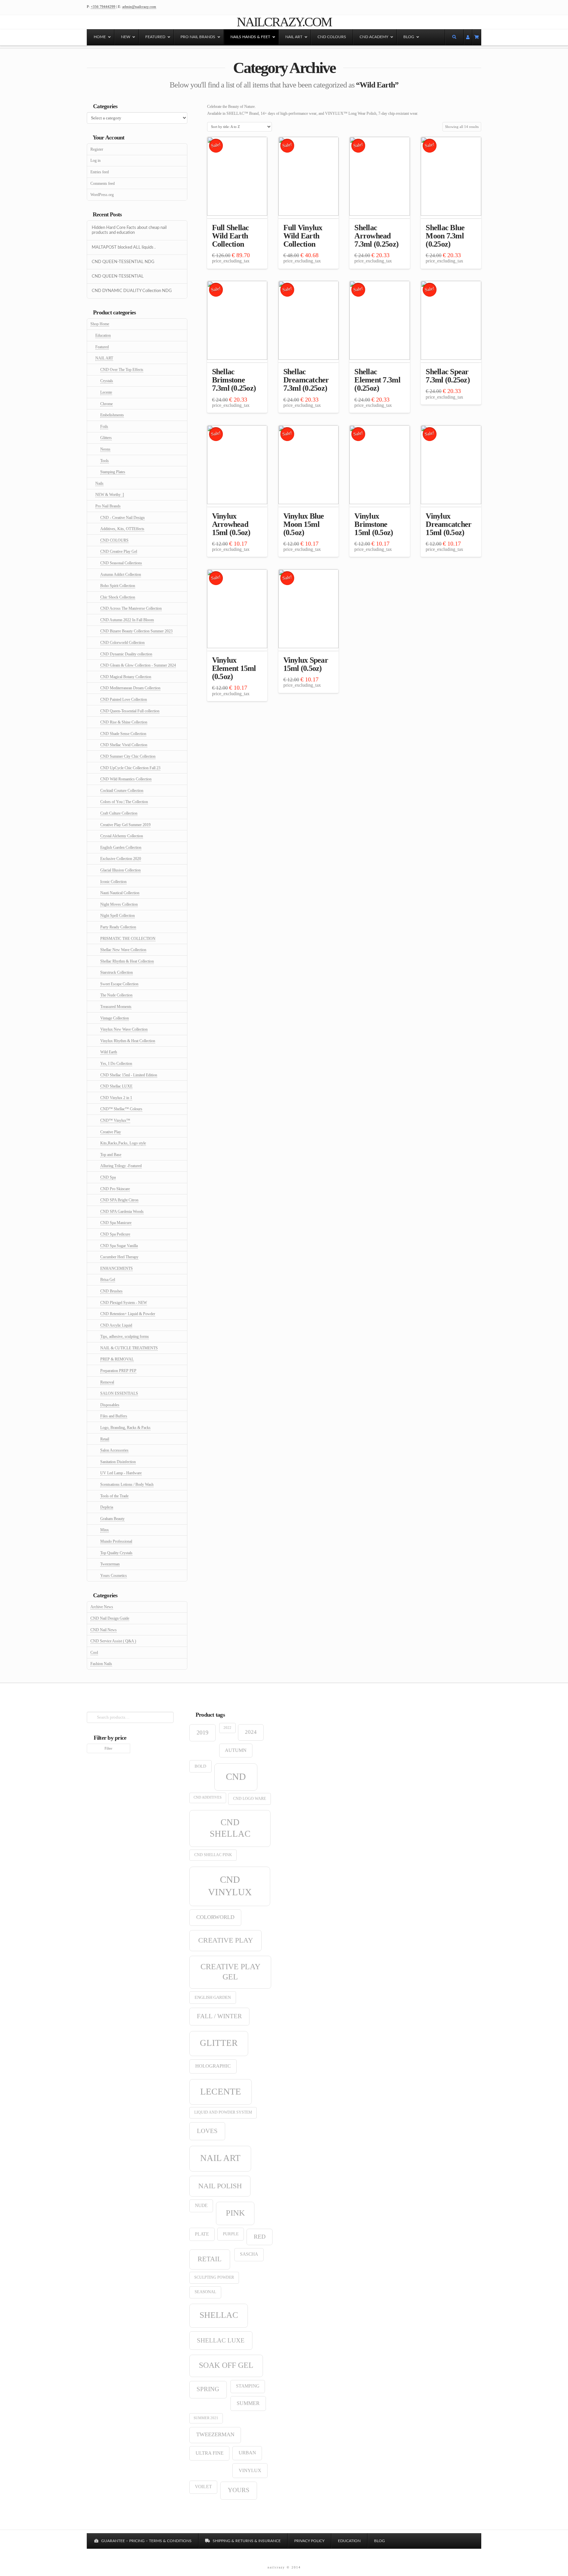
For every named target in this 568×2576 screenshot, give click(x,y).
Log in (95, 160)
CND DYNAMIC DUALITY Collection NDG (132, 291)
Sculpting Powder (214, 2277)
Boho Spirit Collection (118, 586)
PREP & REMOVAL (117, 1359)
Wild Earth (109, 1052)
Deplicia (107, 1507)
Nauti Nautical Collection (120, 893)
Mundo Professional (116, 1541)
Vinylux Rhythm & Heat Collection (128, 1041)
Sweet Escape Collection (119, 984)
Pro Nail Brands (108, 506)
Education (103, 335)
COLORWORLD (215, 1917)
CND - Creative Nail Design (122, 518)
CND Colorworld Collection (122, 643)
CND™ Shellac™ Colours (121, 1109)
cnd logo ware (249, 1799)
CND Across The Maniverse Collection (131, 608)
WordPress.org (102, 195)
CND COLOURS (114, 540)
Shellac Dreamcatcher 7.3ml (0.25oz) (306, 380)
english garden (213, 1997)
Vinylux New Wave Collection (124, 1029)
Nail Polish (220, 2186)
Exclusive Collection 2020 (121, 859)
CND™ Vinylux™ (115, 1120)
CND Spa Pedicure (115, 1234)
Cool (94, 1653)
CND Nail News (104, 1630)
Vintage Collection (115, 1018)
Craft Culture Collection (119, 813)
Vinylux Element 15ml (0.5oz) (234, 668)
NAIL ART (104, 358)
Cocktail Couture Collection (122, 791)
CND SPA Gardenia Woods (122, 1212)
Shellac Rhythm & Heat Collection (127, 961)
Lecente (106, 392)
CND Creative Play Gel (119, 552)
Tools (105, 461)
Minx (105, 1530)
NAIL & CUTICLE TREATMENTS (129, 1348)
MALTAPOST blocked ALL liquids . (124, 247)
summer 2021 (206, 2418)
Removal (107, 1382)
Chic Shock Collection (118, 597)
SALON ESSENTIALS (119, 1393)
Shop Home (100, 324)
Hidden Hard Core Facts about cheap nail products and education (129, 230)
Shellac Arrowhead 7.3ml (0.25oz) (376, 236)
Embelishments (112, 415)
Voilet (203, 2487)
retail (210, 2259)
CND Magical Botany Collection (126, 677)
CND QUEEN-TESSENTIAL (118, 276)
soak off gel (226, 2365)
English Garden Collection (121, 847)
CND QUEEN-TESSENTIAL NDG (123, 262)
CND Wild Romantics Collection (126, 779)
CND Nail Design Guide (110, 1618)
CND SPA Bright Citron (119, 1200)
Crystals (107, 381)
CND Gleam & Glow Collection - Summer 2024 (138, 665)
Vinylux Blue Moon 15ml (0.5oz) (304, 524)
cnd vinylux (230, 1886)
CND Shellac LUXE (116, 1086)
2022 (227, 1728)
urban (247, 2453)
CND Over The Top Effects (122, 370)
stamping (248, 2386)
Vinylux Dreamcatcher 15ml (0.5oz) (449, 524)
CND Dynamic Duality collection (126, 654)
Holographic (213, 2066)
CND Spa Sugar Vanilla (119, 1246)
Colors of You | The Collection (124, 802)
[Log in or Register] (468, 37)
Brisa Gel (108, 1280)
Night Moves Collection (119, 904)
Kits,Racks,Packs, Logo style (123, 1143)
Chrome (106, 404)
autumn (236, 1750)
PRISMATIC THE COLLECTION (128, 939)
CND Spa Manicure (116, 1223)
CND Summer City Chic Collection (128, 756)
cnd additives (208, 1797)
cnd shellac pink (213, 1855)
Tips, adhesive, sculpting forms (125, 1337)
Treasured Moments (116, 1007)
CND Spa (108, 1177)
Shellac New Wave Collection (123, 950)
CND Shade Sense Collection (123, 734)
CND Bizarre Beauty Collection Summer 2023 (136, 631)
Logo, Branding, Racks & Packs (125, 1428)
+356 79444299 (103, 7)
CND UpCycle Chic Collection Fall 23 (130, 768)
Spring (208, 2389)
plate (202, 2234)
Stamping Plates (113, 472)
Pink (235, 2213)
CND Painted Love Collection (124, 699)
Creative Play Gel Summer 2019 (125, 825)
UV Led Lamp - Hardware (121, 1473)
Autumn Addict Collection (121, 575)
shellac (219, 2315)
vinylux (250, 2470)
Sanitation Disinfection (118, 1462)
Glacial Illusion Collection (120, 870)
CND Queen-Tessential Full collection (130, 711)
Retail (105, 1439)
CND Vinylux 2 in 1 (116, 1098)
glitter (219, 2043)
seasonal (205, 2292)
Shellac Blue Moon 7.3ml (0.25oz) (445, 236)
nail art (220, 2158)
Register (97, 149)
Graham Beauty (112, 1519)
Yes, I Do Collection (116, 1064)
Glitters (106, 438)
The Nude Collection (116, 995)
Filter (108, 1748)
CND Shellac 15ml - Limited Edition (129, 1075)
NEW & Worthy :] (110, 495)
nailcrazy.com (284, 22)
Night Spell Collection (118, 916)
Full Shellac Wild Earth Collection (231, 236)
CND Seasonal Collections (121, 563)
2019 (202, 1732)
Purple (231, 2234)
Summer (248, 2403)
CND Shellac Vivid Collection (124, 745)
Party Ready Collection (118, 927)
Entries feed (100, 172)
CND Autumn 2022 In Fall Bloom (127, 620)
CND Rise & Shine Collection (124, 722)
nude (201, 2206)
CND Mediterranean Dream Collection (130, 688)
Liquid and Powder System (223, 2112)
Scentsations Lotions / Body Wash (127, 1484)
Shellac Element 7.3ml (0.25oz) (377, 380)
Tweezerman (110, 1564)
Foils (104, 427)
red (260, 2237)
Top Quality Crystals (116, 1553)
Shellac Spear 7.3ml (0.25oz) (448, 376)
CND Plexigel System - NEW (124, 1303)
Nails (99, 483)
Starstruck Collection (117, 972)
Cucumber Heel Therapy (119, 1257)
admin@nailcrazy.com (139, 7)
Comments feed (103, 184)
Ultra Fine (210, 2453)
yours (239, 2490)
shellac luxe (221, 2340)
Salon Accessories (114, 1450)
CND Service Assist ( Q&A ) (113, 1641)
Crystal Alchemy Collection (122, 836)
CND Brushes (111, 1291)
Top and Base (111, 1155)
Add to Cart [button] (237, 207)
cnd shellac (230, 1828)
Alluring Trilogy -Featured (121, 1166)
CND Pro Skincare (115, 1189)
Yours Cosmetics (114, 1576)
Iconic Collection (113, 882)
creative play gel (230, 1972)
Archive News (102, 1607)
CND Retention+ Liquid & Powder (128, 1314)
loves (207, 2131)
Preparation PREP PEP (118, 1371)
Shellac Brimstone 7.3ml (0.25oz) (234, 380)
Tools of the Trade (114, 1496)
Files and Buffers (114, 1416)
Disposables (110, 1405)
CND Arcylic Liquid (116, 1325)
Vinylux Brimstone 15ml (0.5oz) (374, 524)
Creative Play (111, 1132)
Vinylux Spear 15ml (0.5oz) (306, 664)
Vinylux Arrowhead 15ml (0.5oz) (231, 524)
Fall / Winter (219, 2016)
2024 (251, 1732)
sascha (249, 2254)
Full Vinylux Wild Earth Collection (303, 236)
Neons (105, 449)
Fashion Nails (101, 1664)
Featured (102, 347)
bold (200, 1766)
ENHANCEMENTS (117, 1268)
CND (236, 1777)
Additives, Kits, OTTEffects (122, 529)
